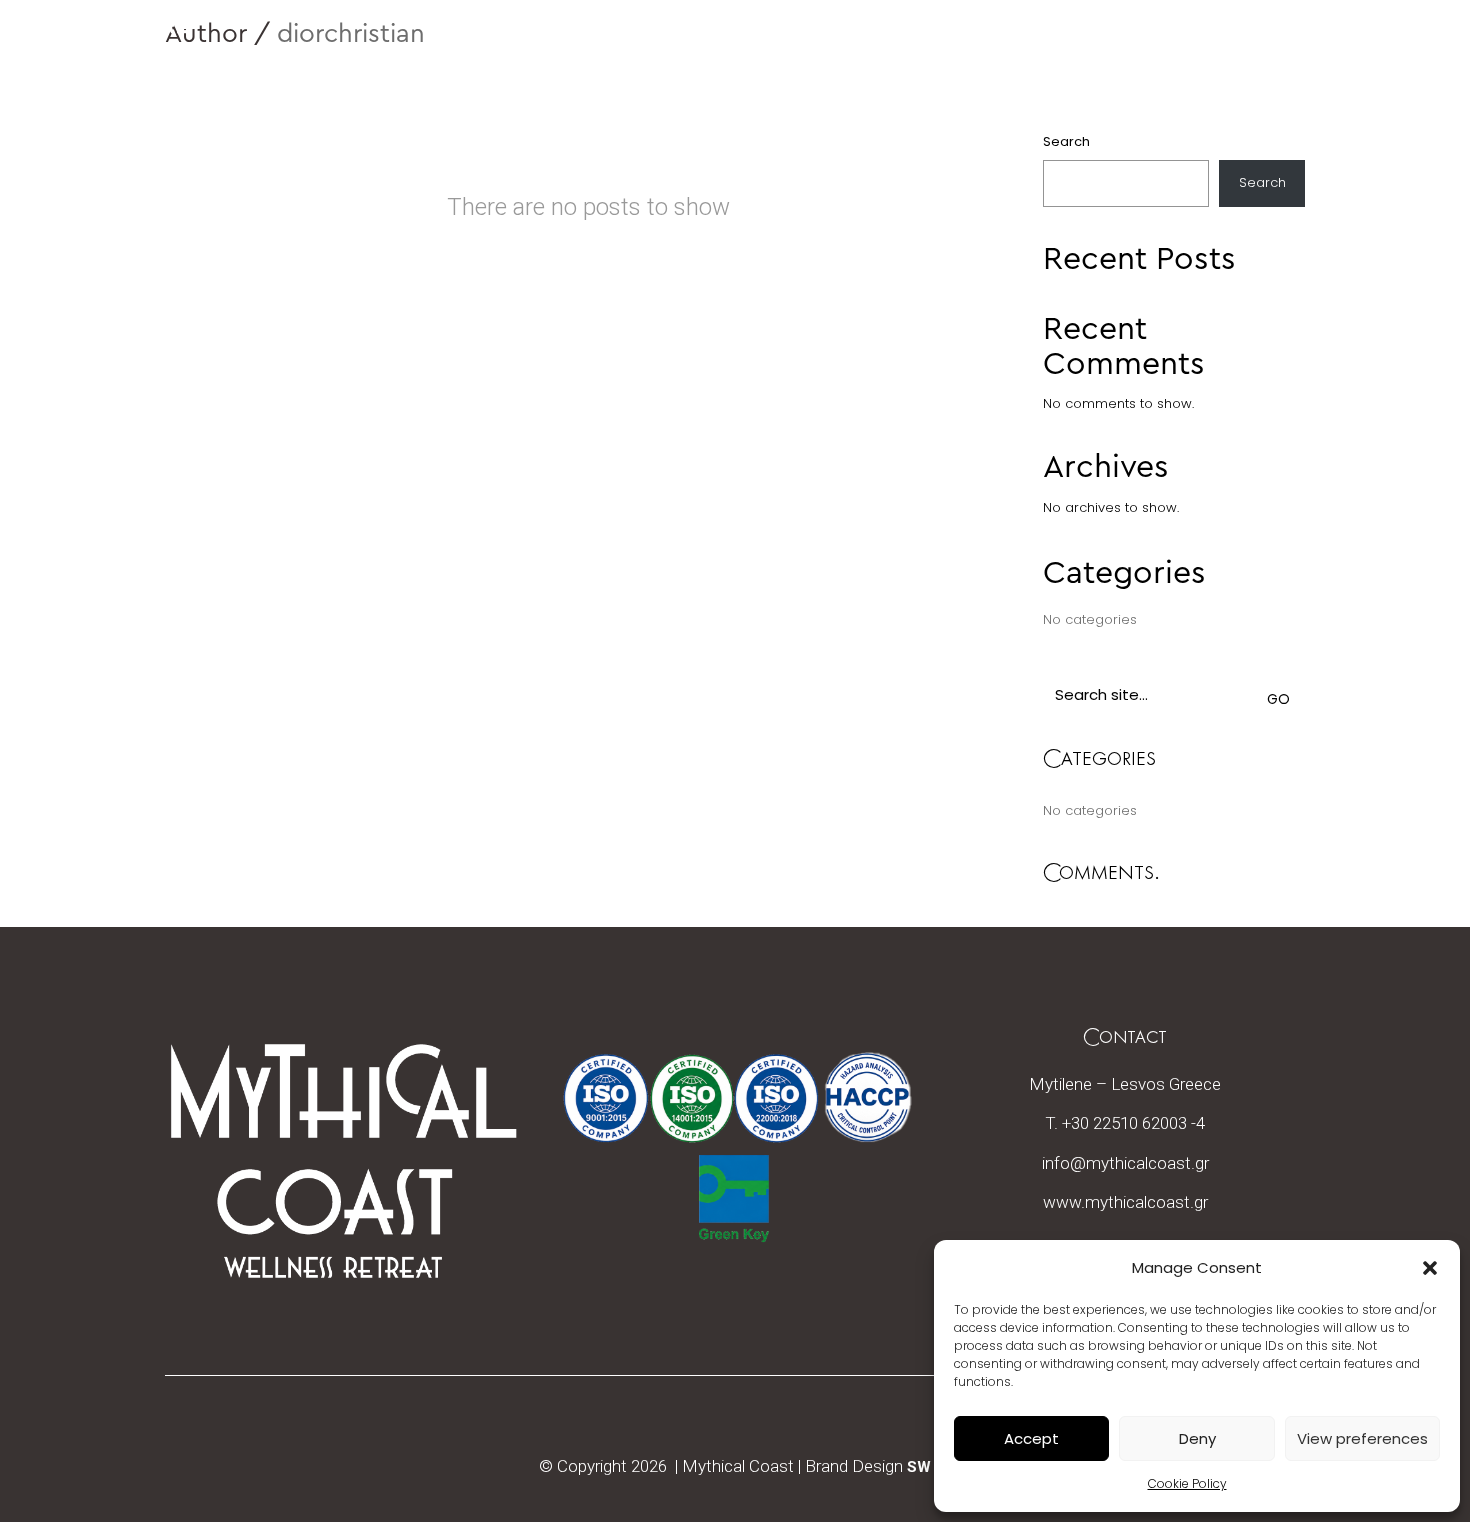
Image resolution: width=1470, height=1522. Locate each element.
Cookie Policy (1187, 1483)
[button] (1430, 1268)
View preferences (1362, 1438)
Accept (1031, 1438)
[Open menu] (1433, 46)
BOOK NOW (1177, 45)
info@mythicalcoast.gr (1125, 1163)
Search (1066, 141)
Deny (1197, 1438)
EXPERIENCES (1319, 45)
